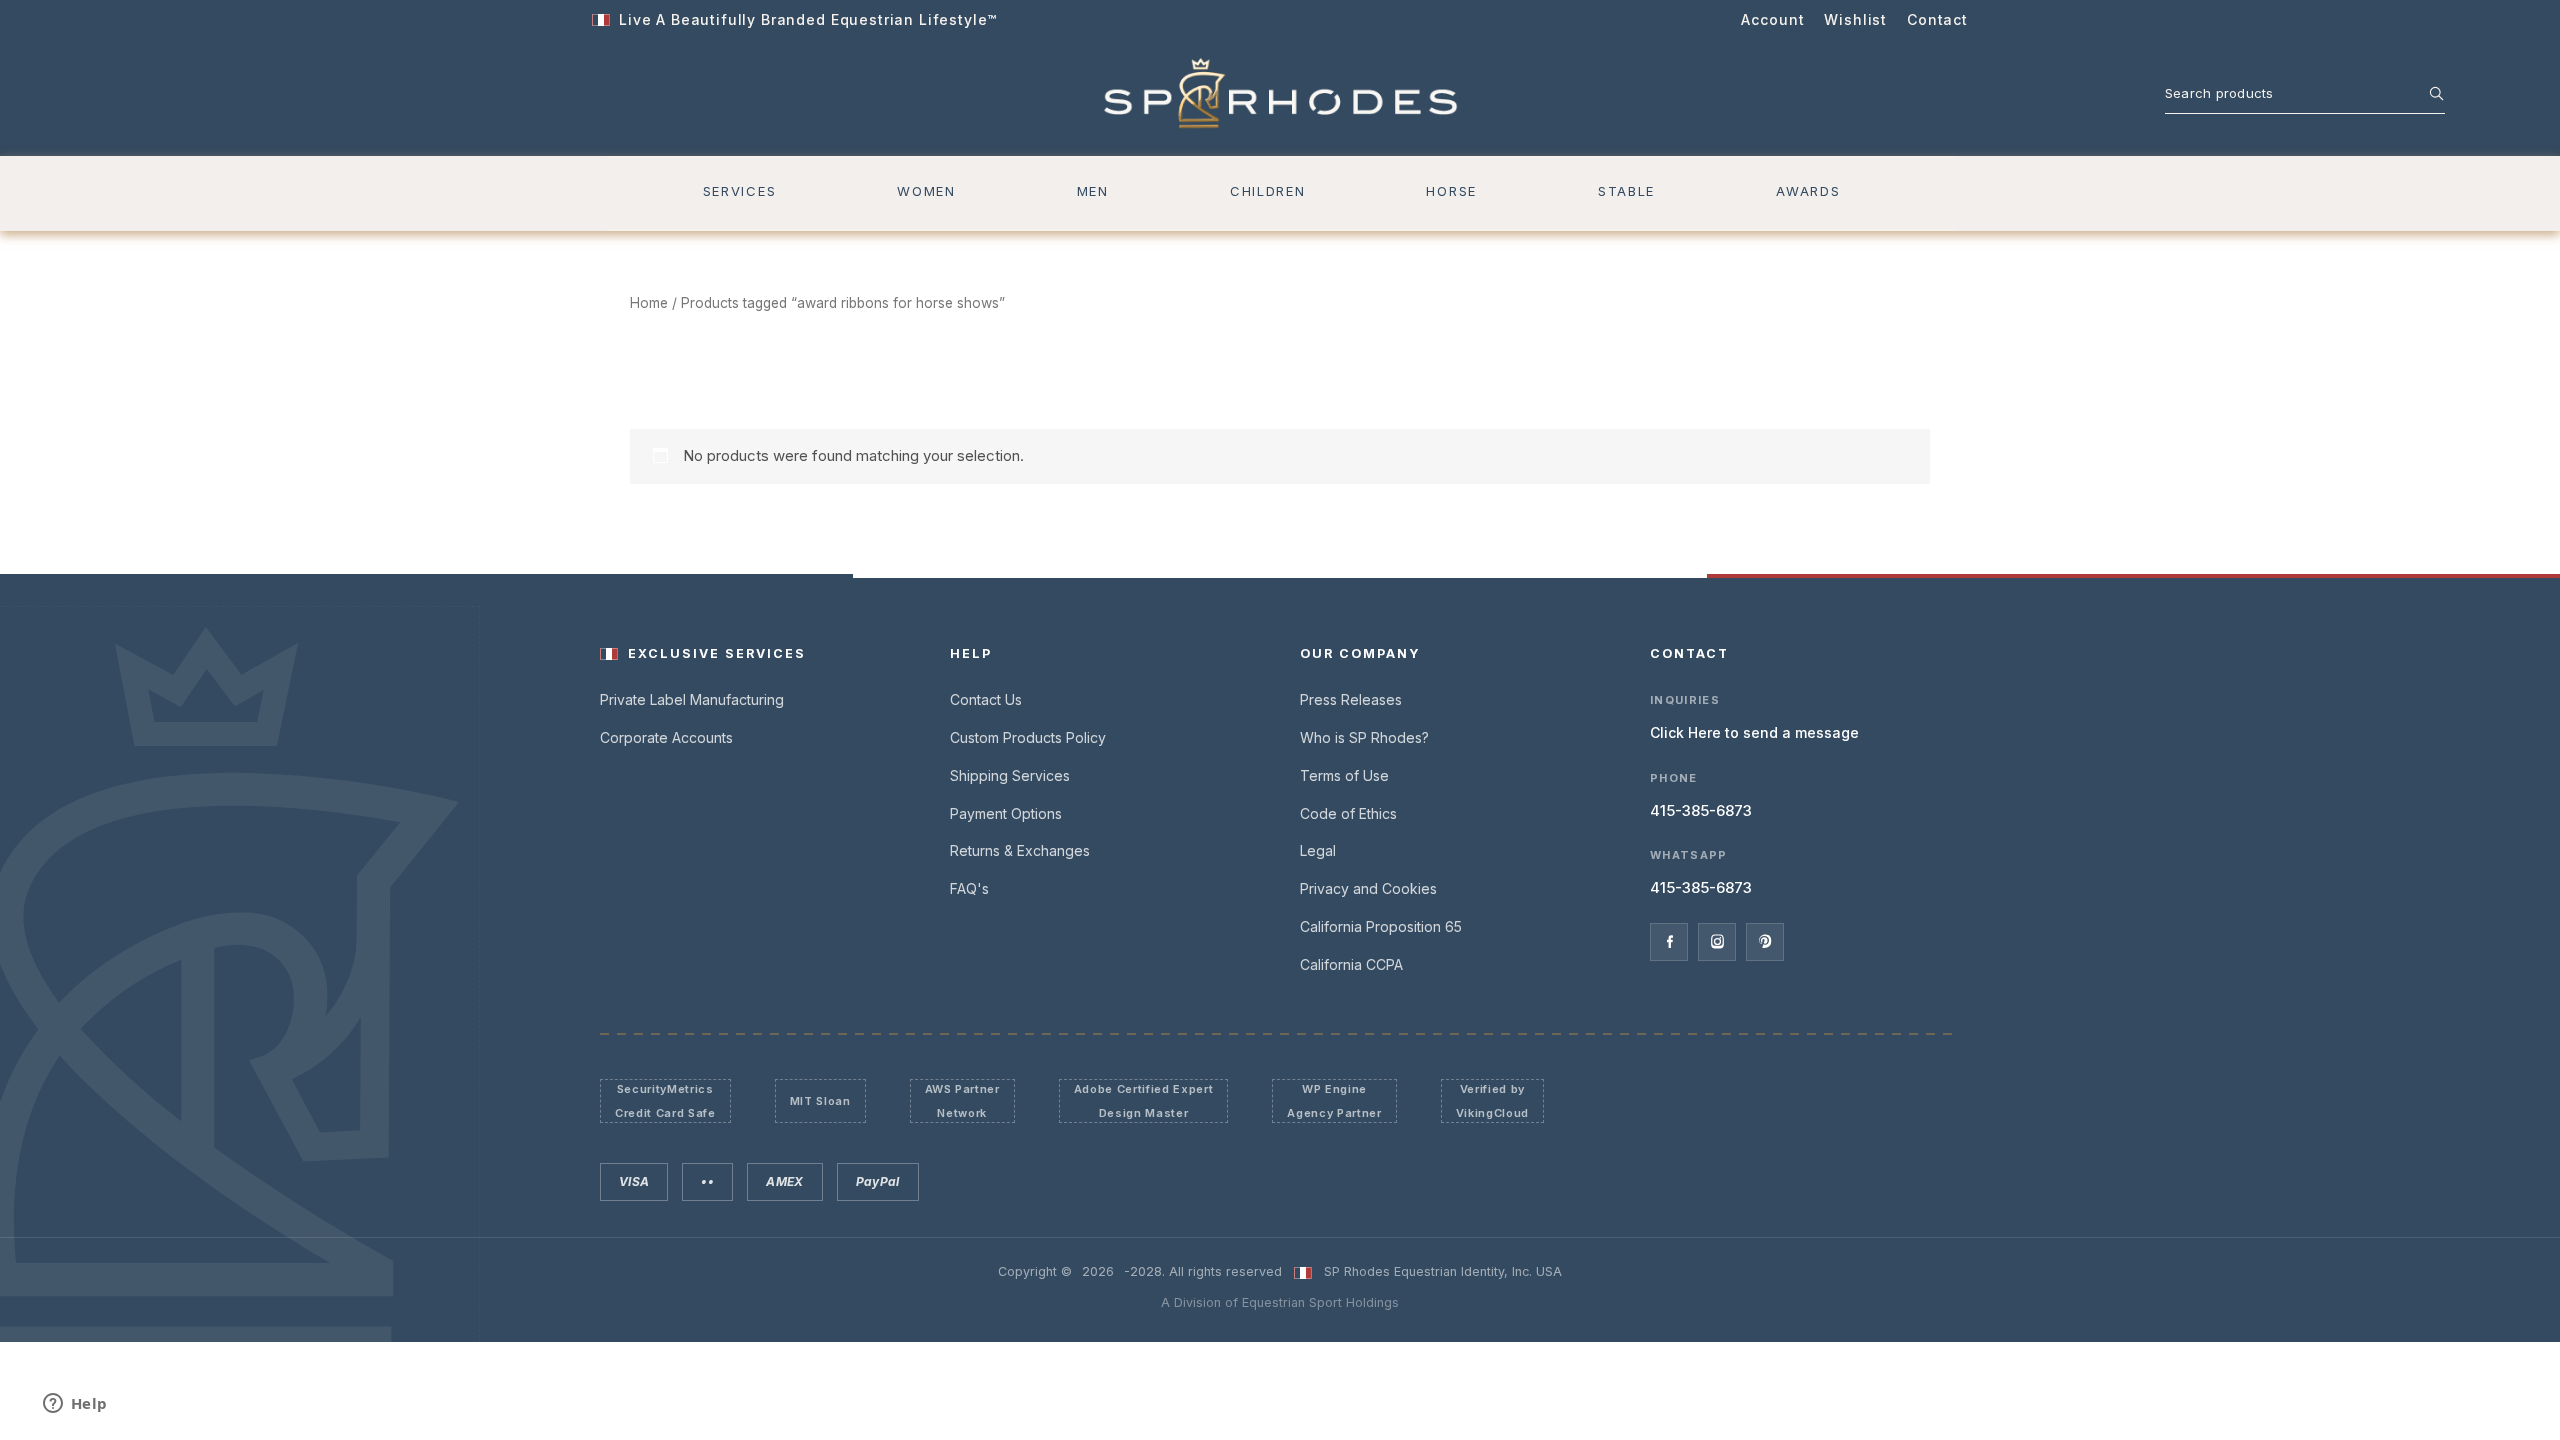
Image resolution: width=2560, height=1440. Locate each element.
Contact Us (986, 699)
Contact (1937, 19)
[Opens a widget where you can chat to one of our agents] (75, 1405)
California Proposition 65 (1381, 926)
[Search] (2426, 93)
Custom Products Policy (1028, 737)
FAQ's (969, 888)
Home (649, 303)
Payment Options (1006, 813)
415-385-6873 (1701, 810)
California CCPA (1351, 964)
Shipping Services (1010, 775)
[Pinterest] (1765, 942)
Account (1772, 19)
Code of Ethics (1348, 813)
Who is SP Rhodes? (1364, 737)
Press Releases (1351, 699)
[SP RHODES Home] (1280, 94)
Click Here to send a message (1754, 732)
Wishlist (1855, 19)
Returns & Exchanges (1020, 850)
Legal (1318, 850)
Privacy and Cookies (1368, 888)
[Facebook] (1669, 942)
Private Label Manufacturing (692, 699)
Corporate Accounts (666, 737)
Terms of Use (1344, 775)
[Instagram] (1717, 942)
